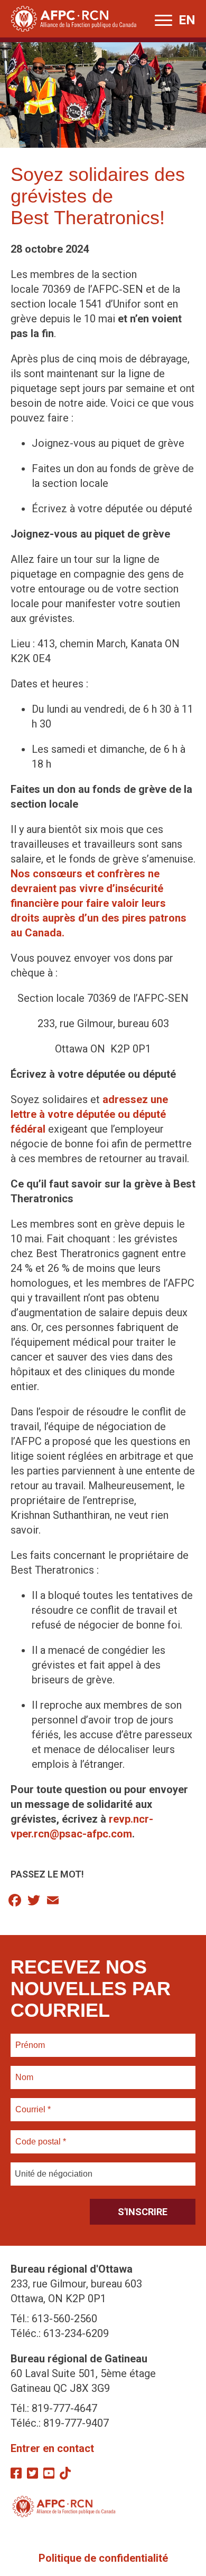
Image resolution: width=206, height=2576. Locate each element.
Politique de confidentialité (103, 2558)
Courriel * (35, 2103)
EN (187, 20)
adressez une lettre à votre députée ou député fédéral (89, 1114)
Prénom (30, 2039)
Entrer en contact (52, 2448)
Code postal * (41, 2136)
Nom (24, 2071)
